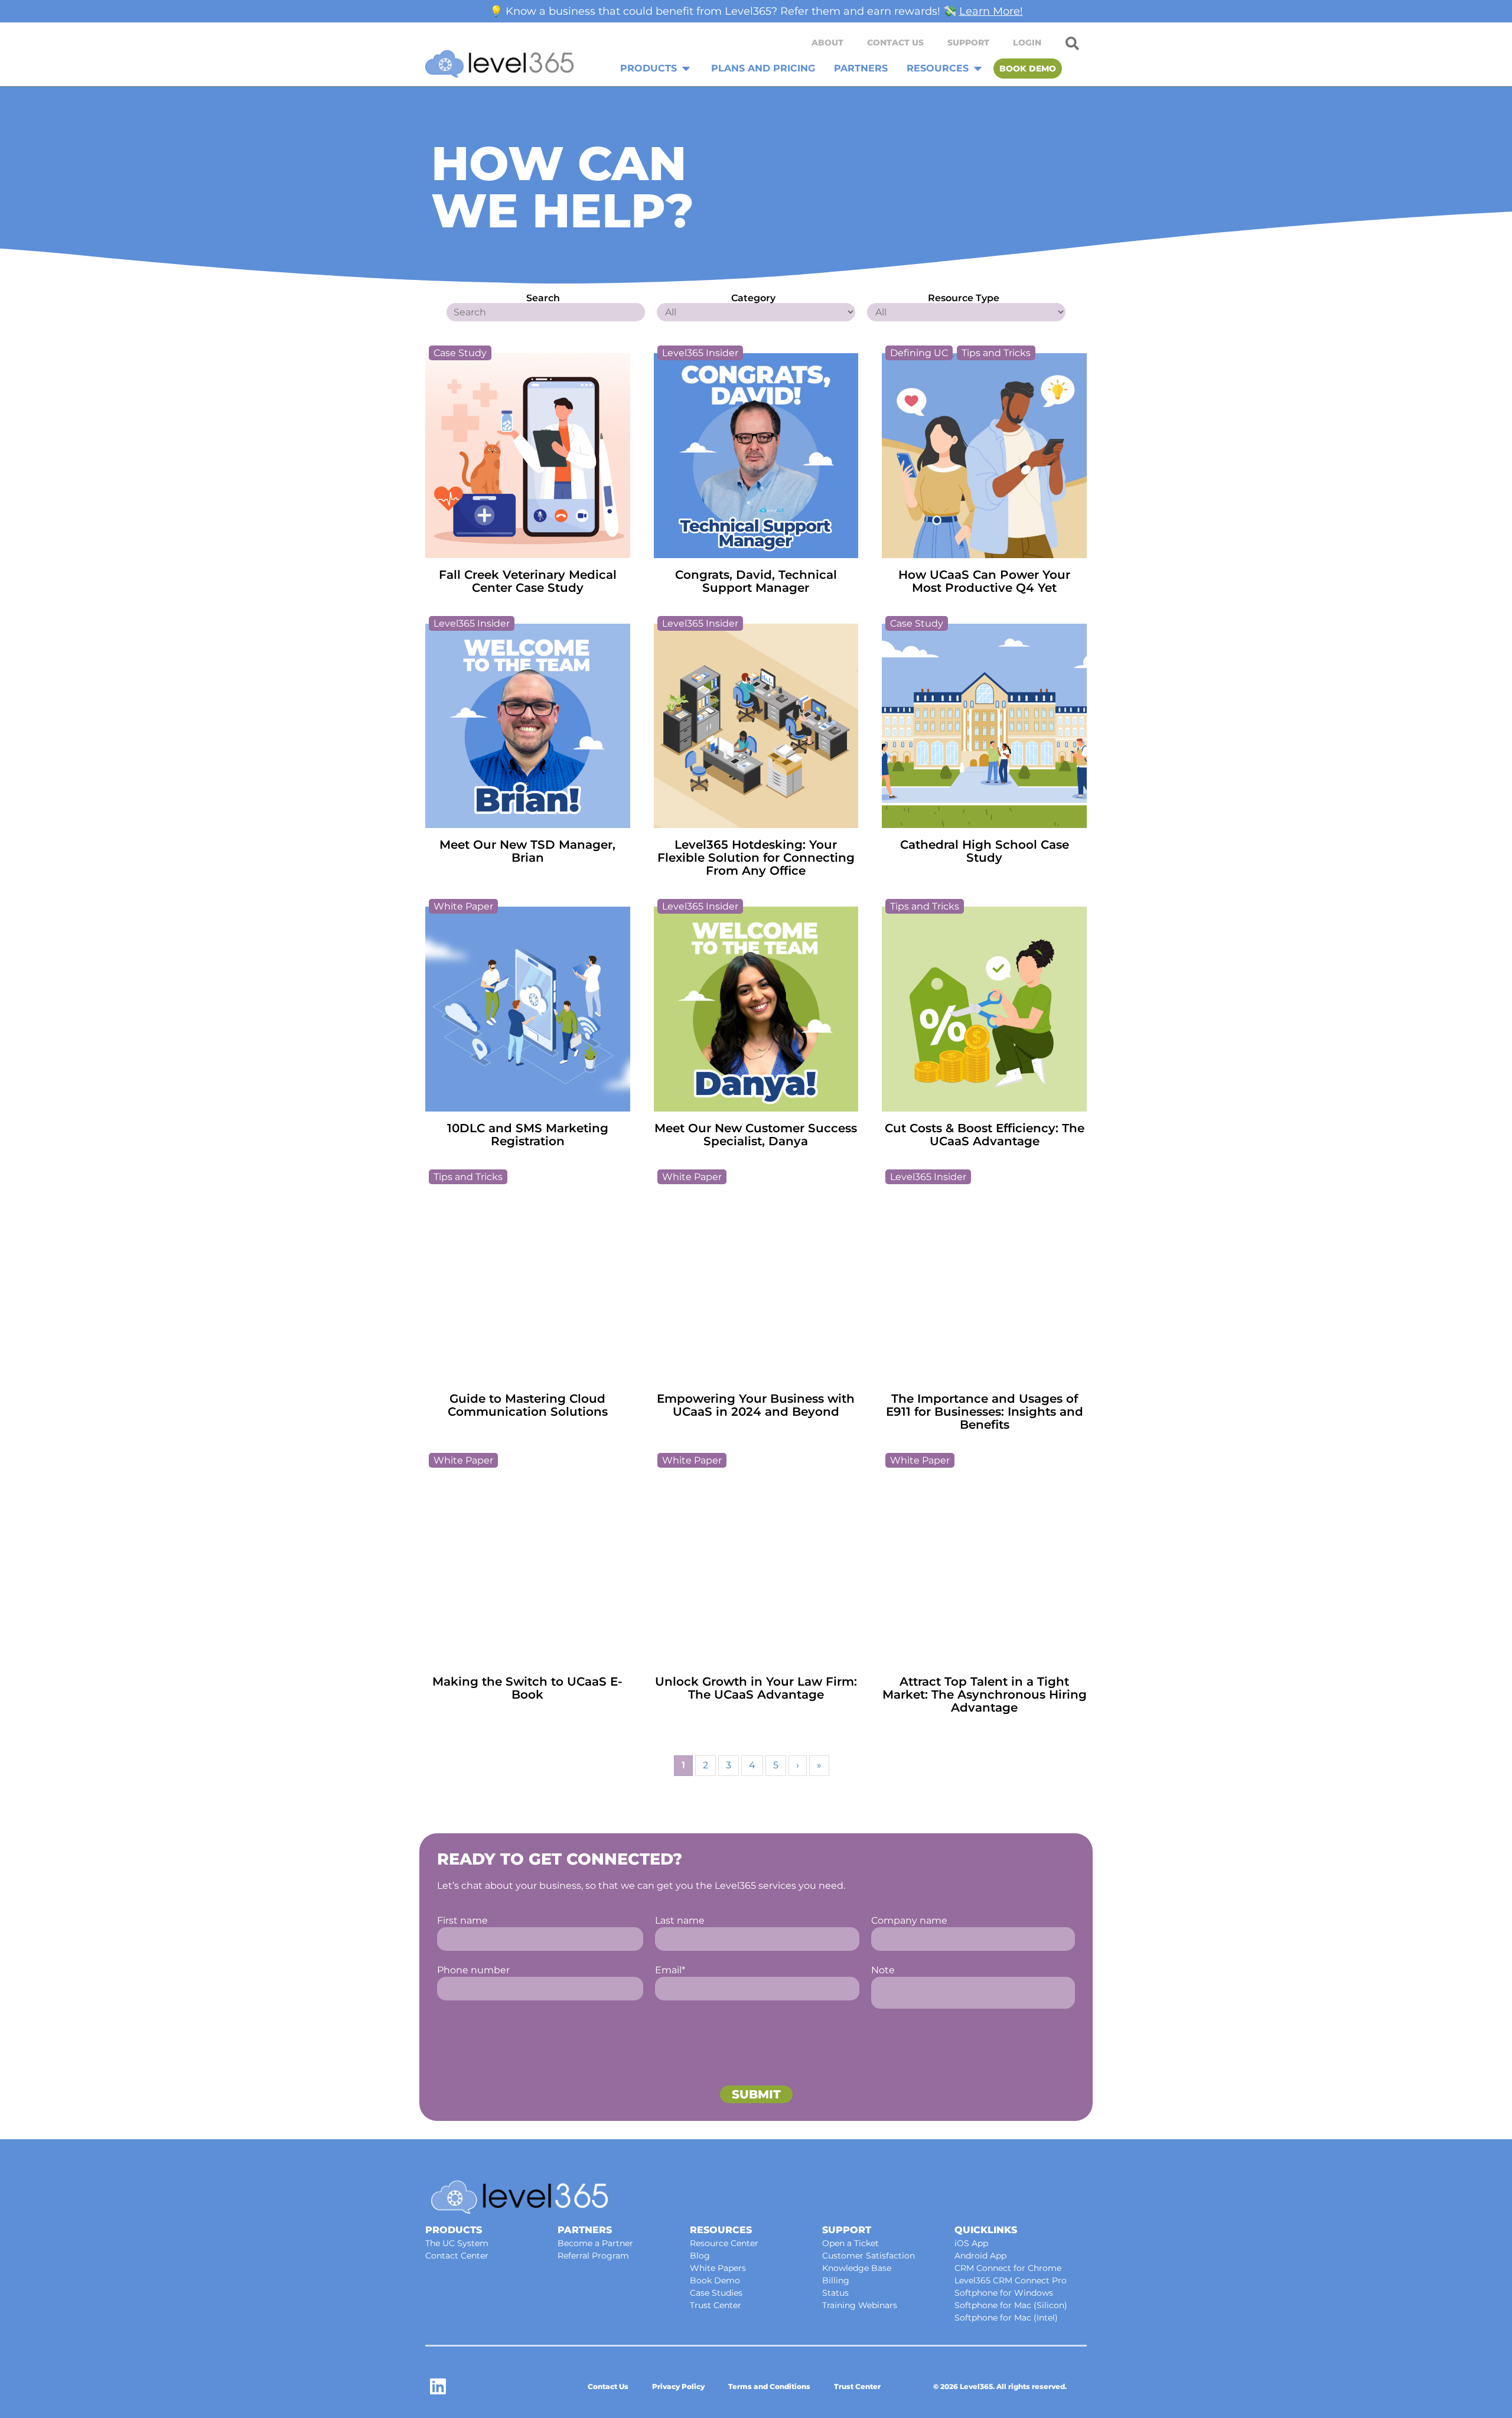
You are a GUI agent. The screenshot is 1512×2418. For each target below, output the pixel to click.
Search (543, 298)
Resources (721, 2230)
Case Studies (716, 2293)
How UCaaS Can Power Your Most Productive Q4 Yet (984, 581)
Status (835, 2293)
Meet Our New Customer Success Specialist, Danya (756, 1135)
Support (968, 43)
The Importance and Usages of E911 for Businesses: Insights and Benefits (985, 1412)
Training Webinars (860, 2305)
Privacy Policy (678, 2386)
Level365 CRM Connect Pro (1011, 2280)
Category (753, 298)
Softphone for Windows (1004, 2293)
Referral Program (593, 2256)
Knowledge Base (857, 2268)
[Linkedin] (438, 2386)
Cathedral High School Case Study (985, 851)
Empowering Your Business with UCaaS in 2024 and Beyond (756, 1405)
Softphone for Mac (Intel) (1006, 2318)
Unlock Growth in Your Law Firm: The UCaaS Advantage (756, 1688)
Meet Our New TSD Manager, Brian (527, 851)
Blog (700, 2256)
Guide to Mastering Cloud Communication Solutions (528, 1405)
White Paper (463, 906)
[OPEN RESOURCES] (978, 69)
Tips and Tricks (996, 353)
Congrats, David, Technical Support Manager (756, 581)
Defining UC (919, 353)
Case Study (460, 353)
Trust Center (716, 2305)
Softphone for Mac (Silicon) (1011, 2305)
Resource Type (964, 298)
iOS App (971, 2243)
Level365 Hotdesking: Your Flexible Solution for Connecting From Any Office (756, 858)
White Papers (718, 2268)
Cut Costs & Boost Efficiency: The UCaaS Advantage (985, 1135)
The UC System (457, 2243)
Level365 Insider (700, 353)
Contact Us (895, 43)
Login (1027, 43)
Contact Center (457, 2256)
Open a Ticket (850, 2243)
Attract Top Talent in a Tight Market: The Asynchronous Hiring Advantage (985, 1694)
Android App (980, 2256)
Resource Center (724, 2243)
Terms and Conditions (769, 2386)
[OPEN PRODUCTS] (686, 69)
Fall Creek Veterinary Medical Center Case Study (528, 581)
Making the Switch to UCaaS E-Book (527, 1688)
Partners (585, 2230)
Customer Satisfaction (869, 2256)
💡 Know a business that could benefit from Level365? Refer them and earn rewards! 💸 (756, 11)
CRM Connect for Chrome (1008, 2268)
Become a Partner (595, 2243)
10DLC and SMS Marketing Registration (528, 1135)
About (827, 43)
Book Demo (715, 2280)
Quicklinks (986, 2230)
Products (454, 2230)
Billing (836, 2280)
